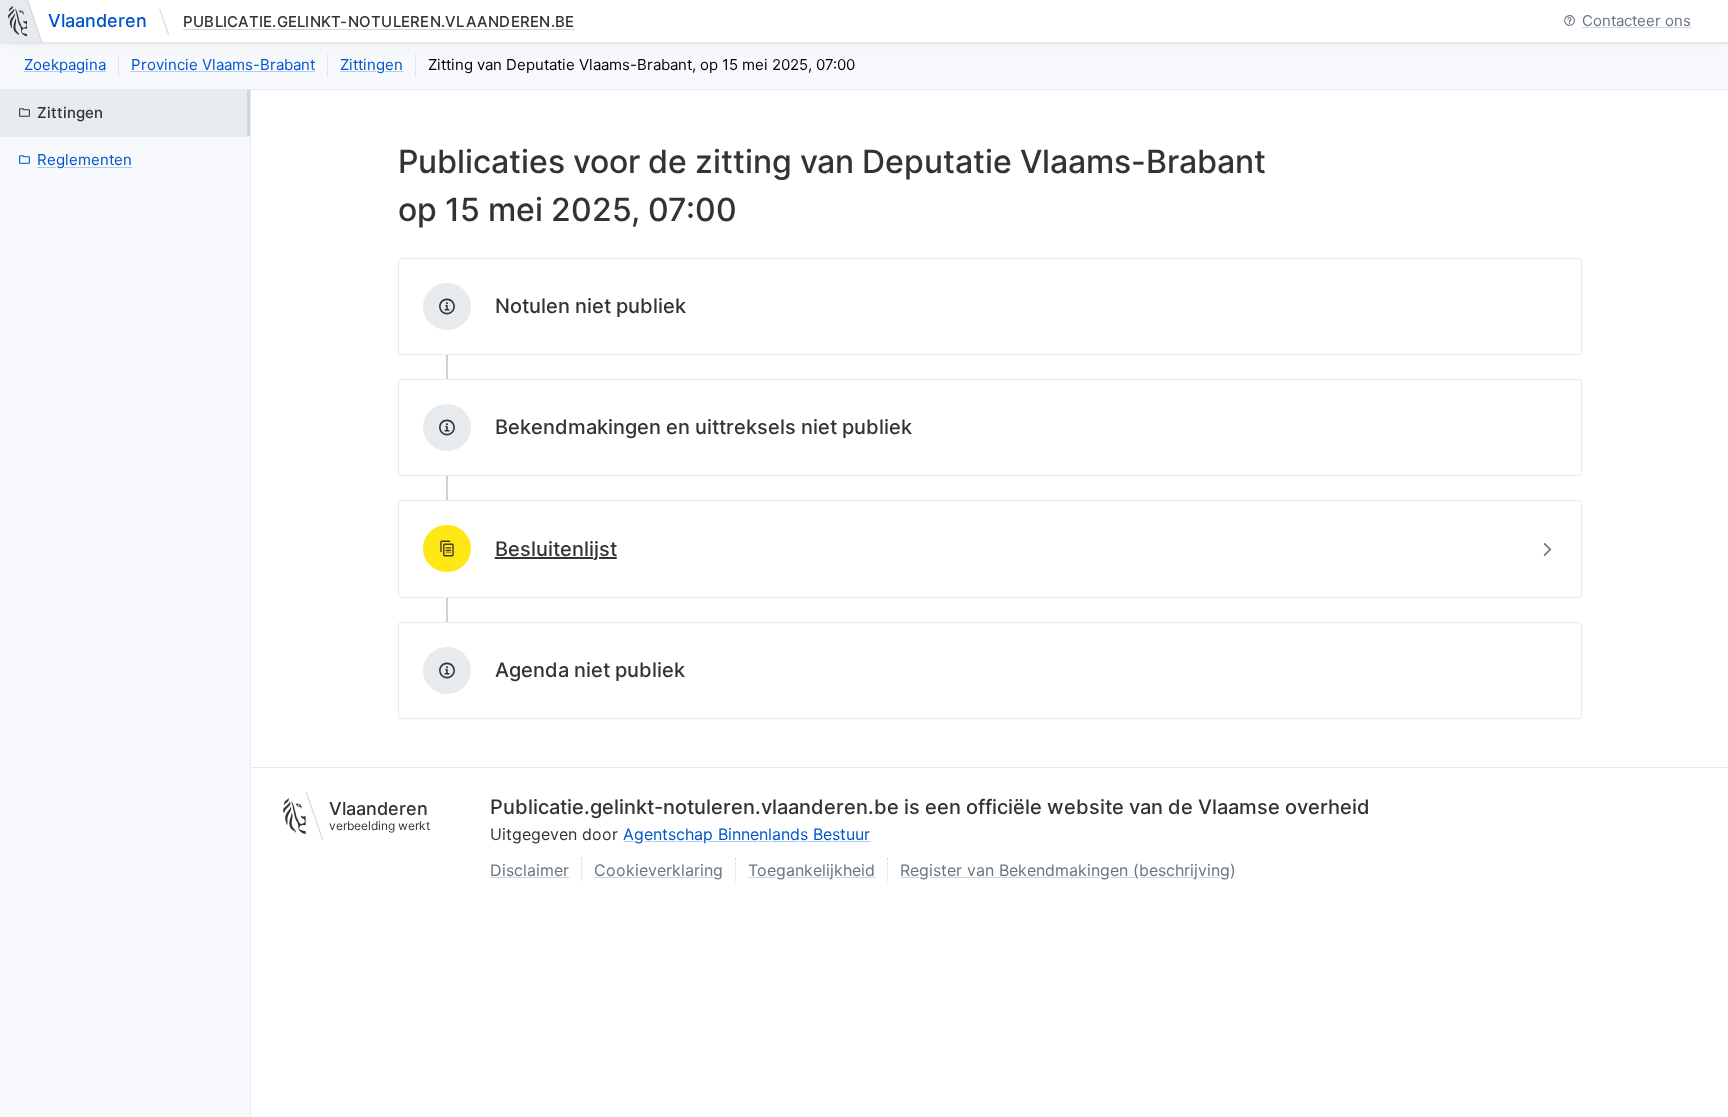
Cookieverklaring (658, 870)
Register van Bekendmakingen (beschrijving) (1068, 870)
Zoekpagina (65, 64)
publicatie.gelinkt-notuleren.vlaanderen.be (378, 21)
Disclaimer (529, 870)
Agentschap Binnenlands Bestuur (746, 834)
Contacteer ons (1636, 21)
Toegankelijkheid (811, 870)
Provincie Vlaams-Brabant (223, 64)
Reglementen (84, 159)
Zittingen (371, 64)
